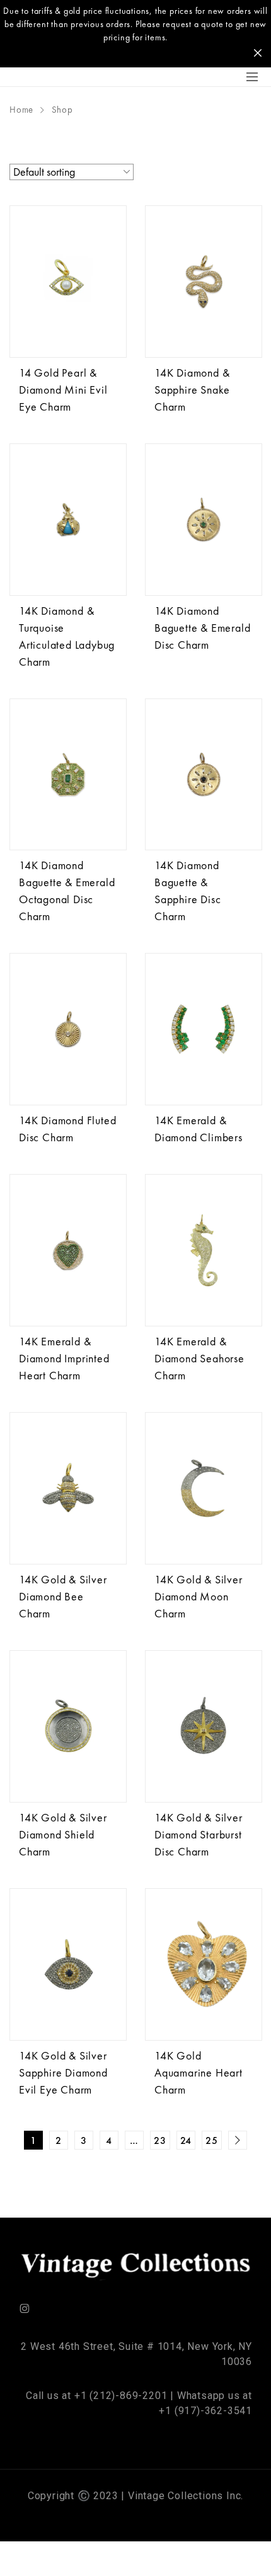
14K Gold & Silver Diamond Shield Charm (63, 1834)
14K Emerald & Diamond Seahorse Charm (199, 1358)
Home (21, 110)
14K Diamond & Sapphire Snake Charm (192, 390)
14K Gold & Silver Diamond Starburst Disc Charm (199, 1834)
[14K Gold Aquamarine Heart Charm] (204, 1964)
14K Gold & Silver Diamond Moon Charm (199, 1596)
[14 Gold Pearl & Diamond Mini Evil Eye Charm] (68, 282)
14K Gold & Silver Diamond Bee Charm (63, 1596)
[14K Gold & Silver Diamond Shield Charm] (68, 1726)
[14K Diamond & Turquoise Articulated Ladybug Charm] (68, 520)
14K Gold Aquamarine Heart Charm (199, 2072)
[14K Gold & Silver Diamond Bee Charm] (68, 1488)
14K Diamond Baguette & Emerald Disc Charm (202, 628)
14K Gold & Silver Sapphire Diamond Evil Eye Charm (63, 2072)
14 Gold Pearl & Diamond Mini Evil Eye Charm (63, 390)
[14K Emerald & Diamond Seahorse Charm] (204, 1250)
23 (160, 2140)
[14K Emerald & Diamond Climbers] (204, 1029)
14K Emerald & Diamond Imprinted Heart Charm (64, 1358)
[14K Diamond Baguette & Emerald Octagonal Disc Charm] (68, 775)
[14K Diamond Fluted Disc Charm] (68, 1029)
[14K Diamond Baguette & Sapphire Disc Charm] (204, 775)
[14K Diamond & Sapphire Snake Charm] (204, 282)
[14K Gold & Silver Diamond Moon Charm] (204, 1488)
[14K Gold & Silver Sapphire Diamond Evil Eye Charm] (68, 1964)
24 (186, 2140)
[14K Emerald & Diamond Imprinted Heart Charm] (68, 1250)
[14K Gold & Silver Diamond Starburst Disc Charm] (204, 1726)
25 (212, 2140)
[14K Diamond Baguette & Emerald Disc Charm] (204, 520)
